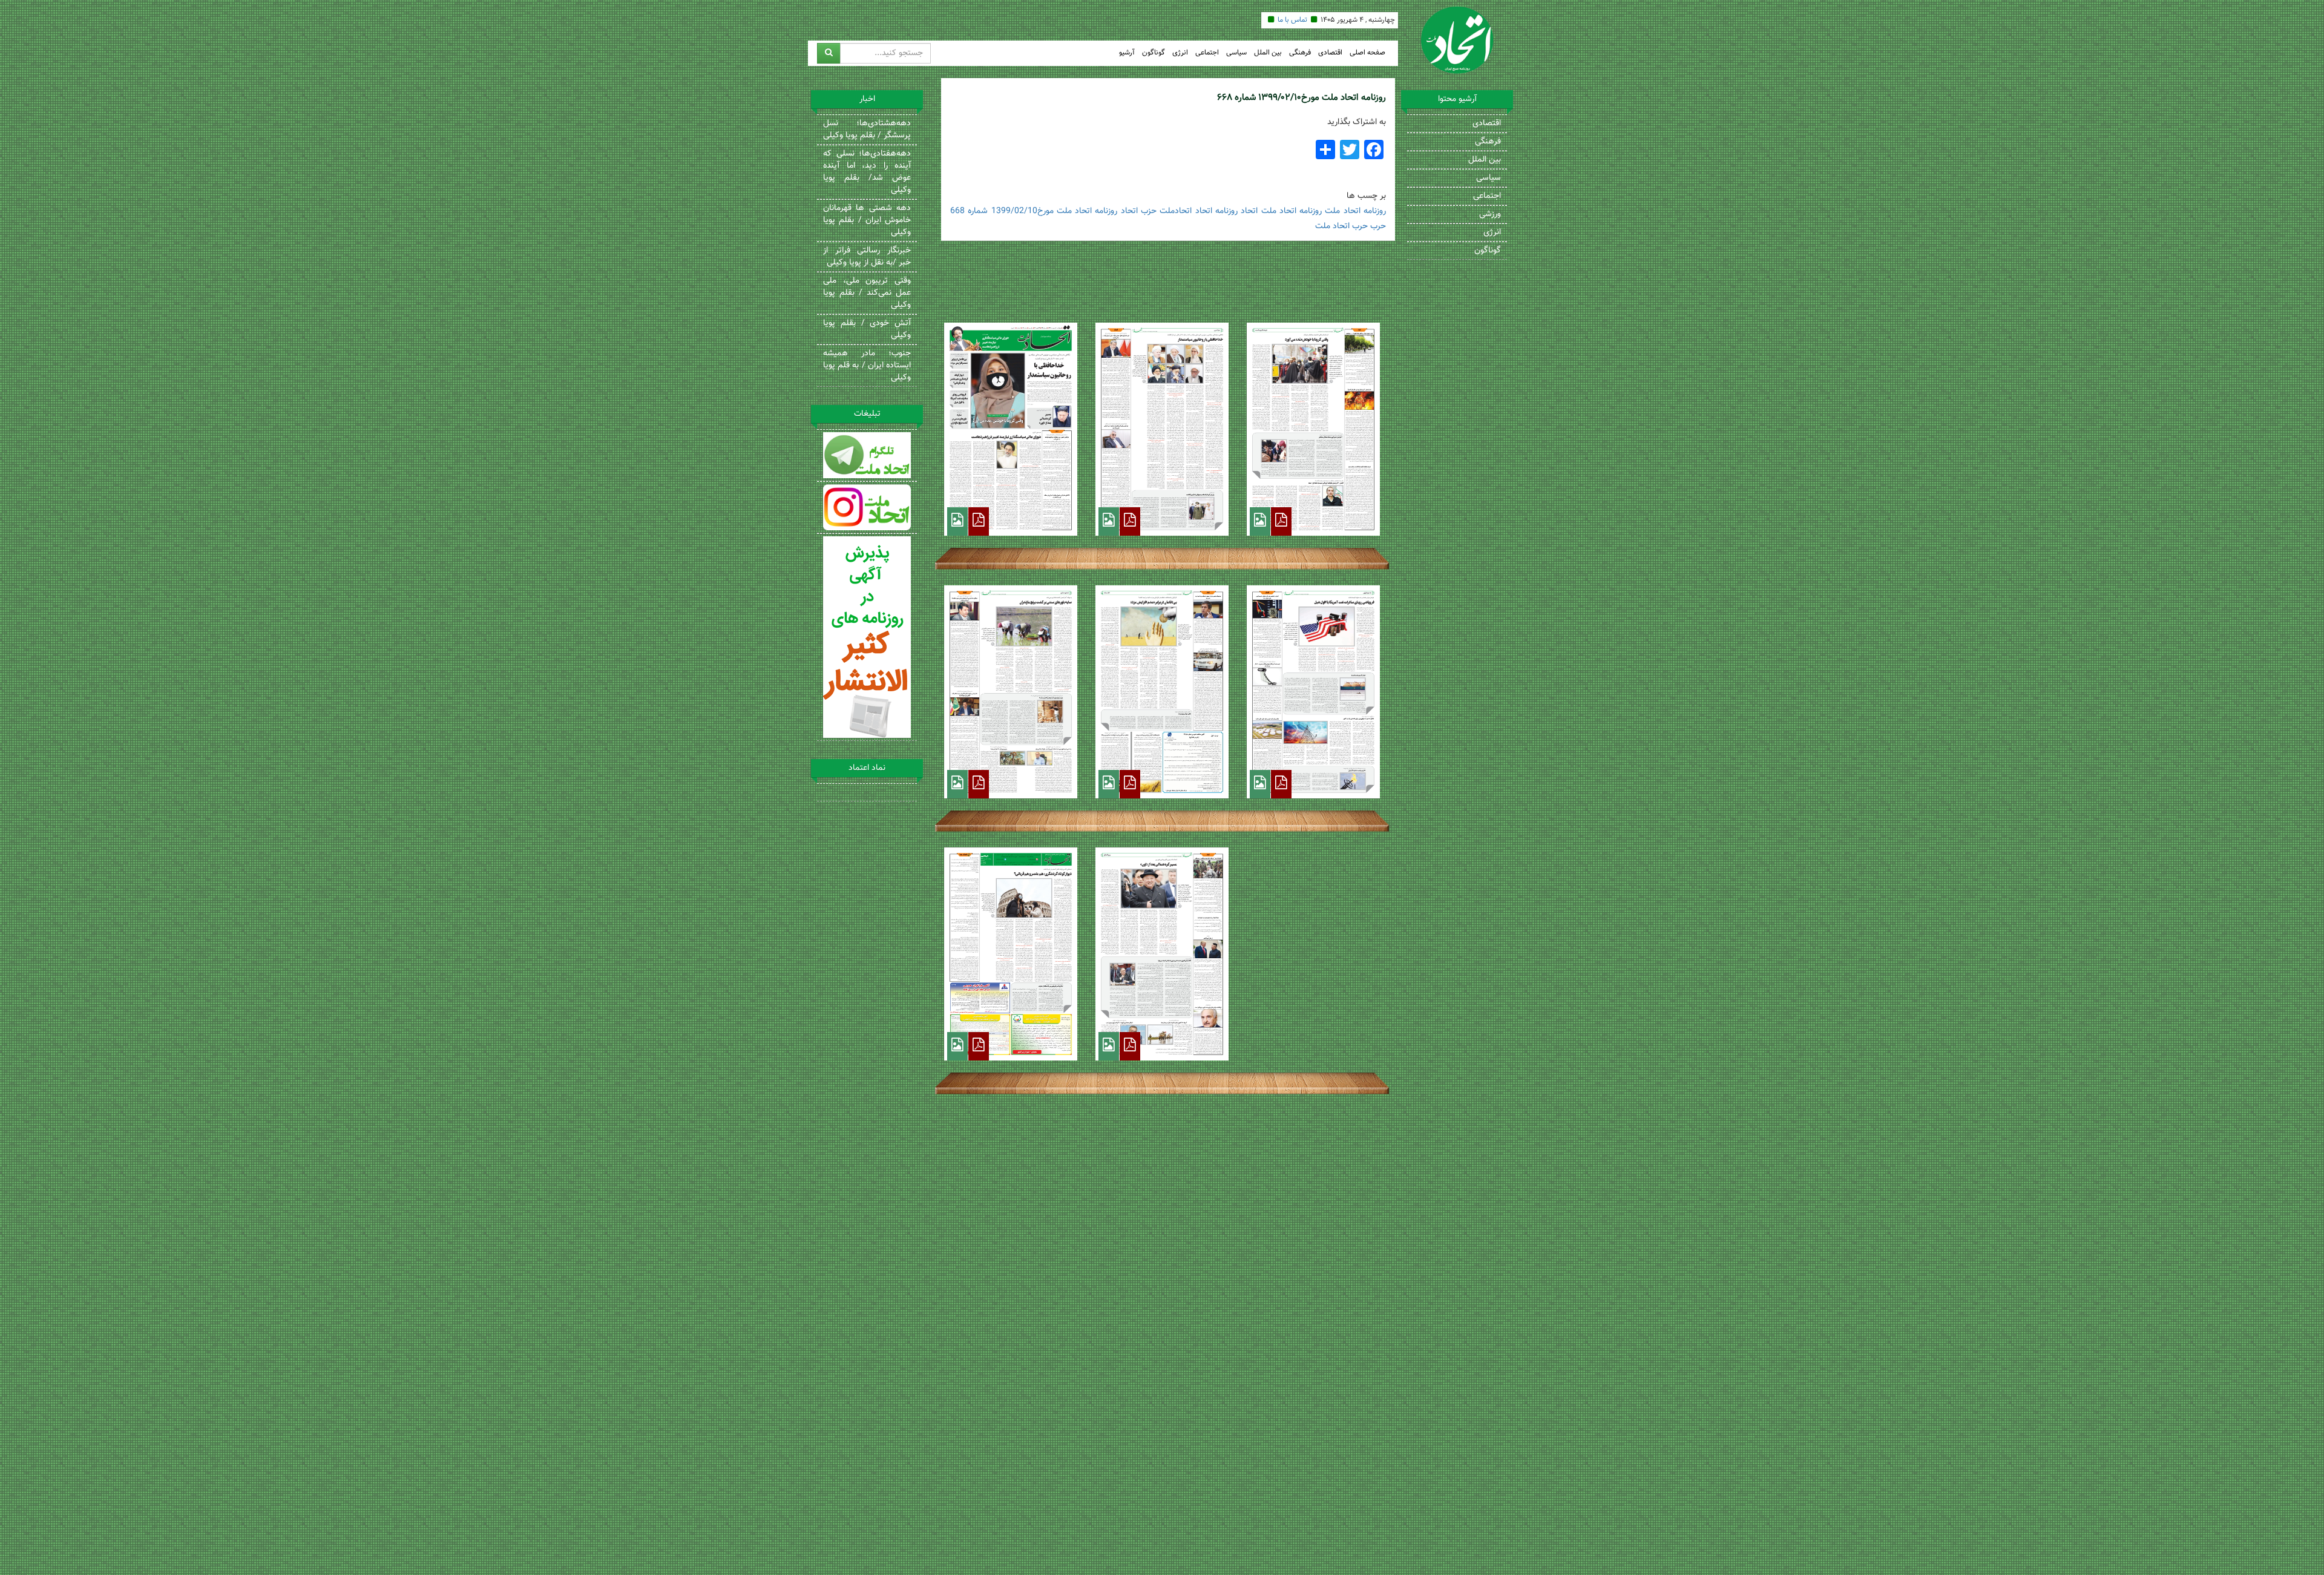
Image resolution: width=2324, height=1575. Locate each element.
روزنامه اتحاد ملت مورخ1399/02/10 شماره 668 (1034, 211)
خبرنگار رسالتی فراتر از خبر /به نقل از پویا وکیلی (867, 257)
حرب (1378, 226)
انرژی (1180, 53)
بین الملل (1268, 53)
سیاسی (1236, 53)
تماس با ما (1292, 20)
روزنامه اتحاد (1216, 211)
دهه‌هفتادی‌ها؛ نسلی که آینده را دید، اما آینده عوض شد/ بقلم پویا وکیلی (867, 172)
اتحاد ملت (1342, 211)
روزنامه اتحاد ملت (1292, 211)
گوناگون (1154, 53)
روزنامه (1375, 211)
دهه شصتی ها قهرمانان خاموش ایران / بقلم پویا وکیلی (867, 220)
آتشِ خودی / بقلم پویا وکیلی (867, 329)
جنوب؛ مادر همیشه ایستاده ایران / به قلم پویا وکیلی (867, 366)
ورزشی (1490, 214)
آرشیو (1127, 53)
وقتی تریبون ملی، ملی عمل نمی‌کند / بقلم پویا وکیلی (867, 293)
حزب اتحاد (1139, 211)
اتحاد (1249, 211)
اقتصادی (1330, 53)
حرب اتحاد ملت (1341, 226)
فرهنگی (1300, 53)
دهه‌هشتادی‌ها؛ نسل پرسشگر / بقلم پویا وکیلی (867, 130)
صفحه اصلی (1367, 53)
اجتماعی (1207, 53)
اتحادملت (1176, 211)
